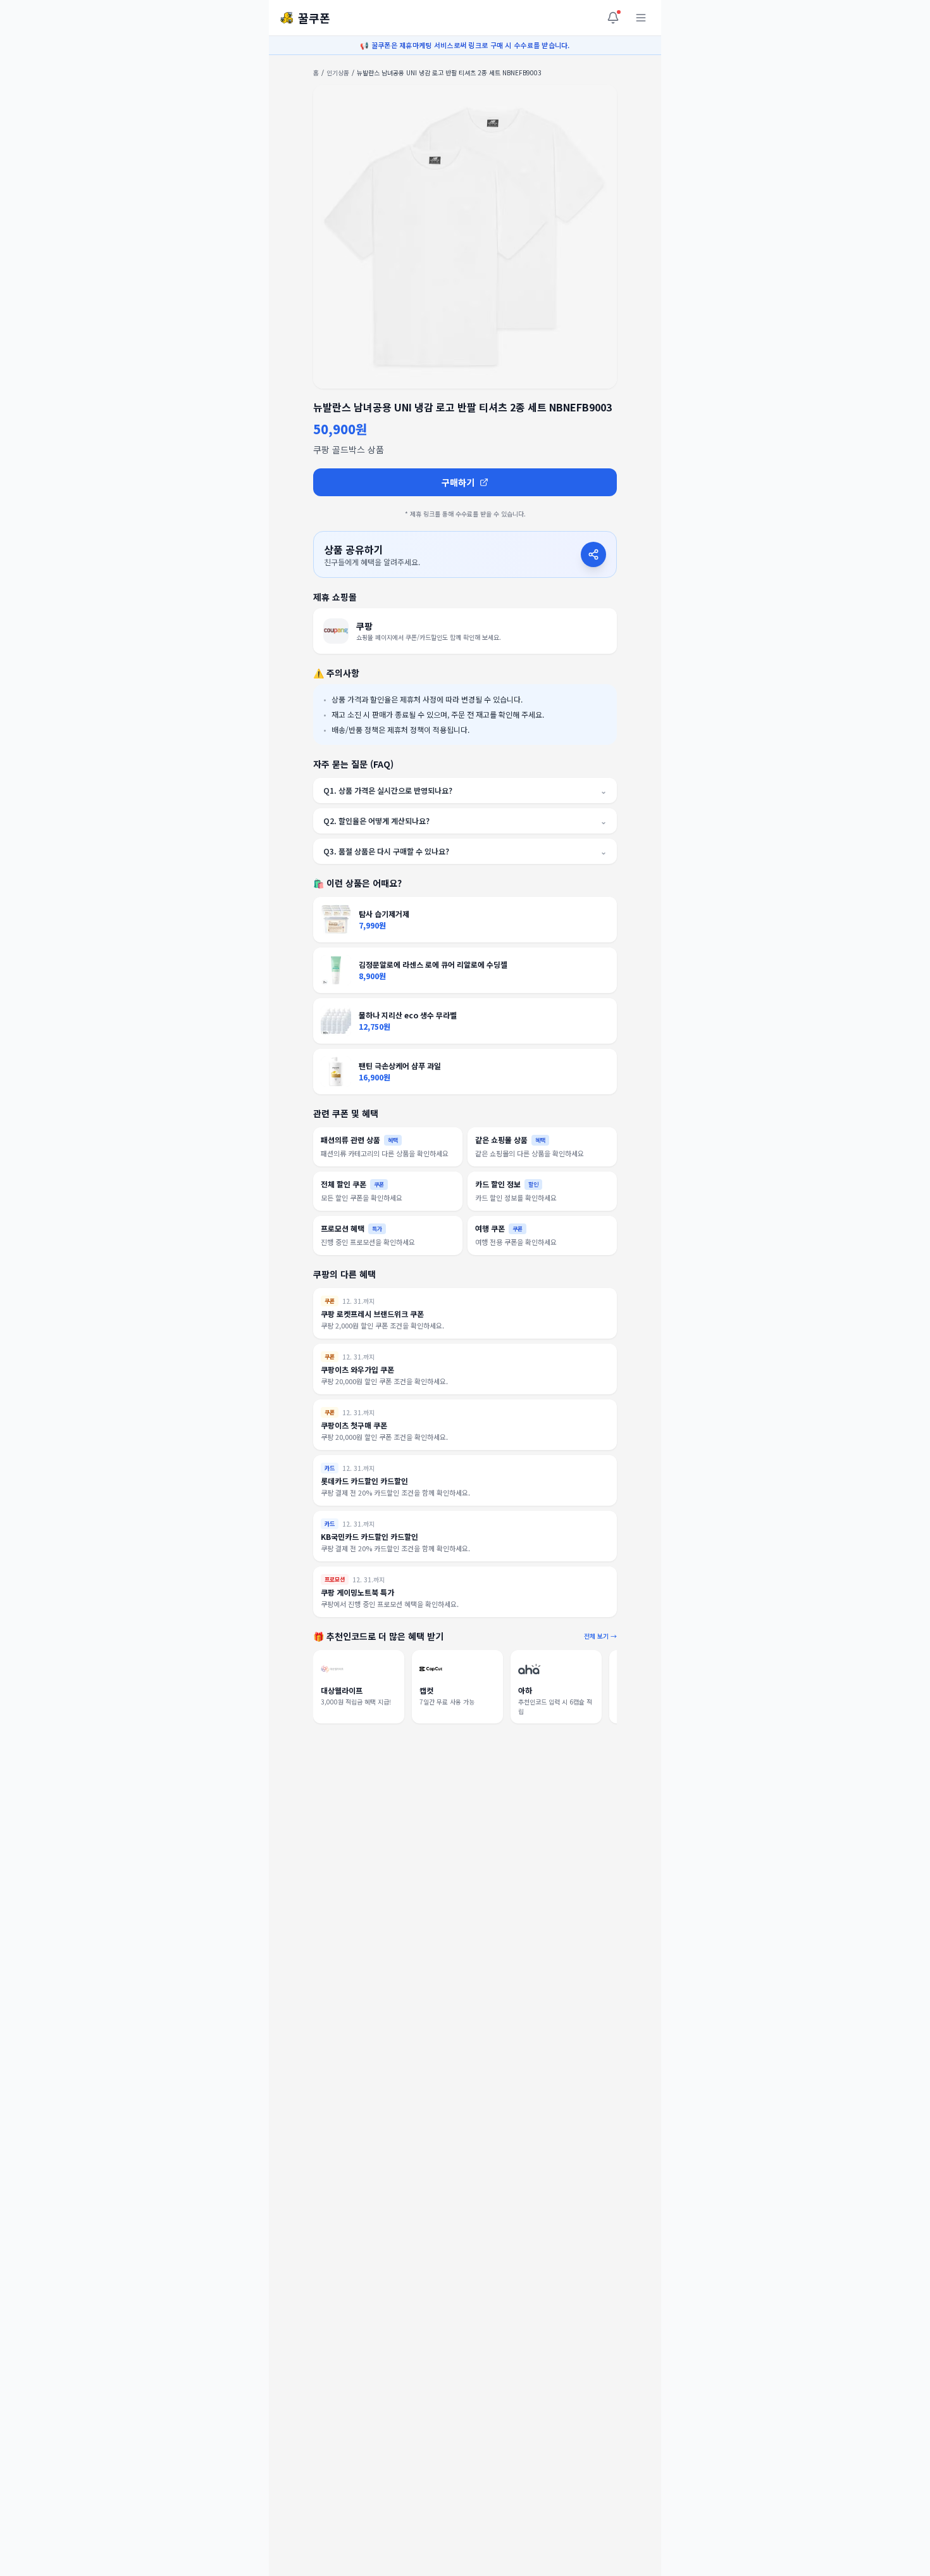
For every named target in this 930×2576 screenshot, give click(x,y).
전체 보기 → (600, 1636)
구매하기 (458, 482)
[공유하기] (593, 554)
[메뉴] (641, 18)
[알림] (613, 18)
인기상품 (338, 72)
